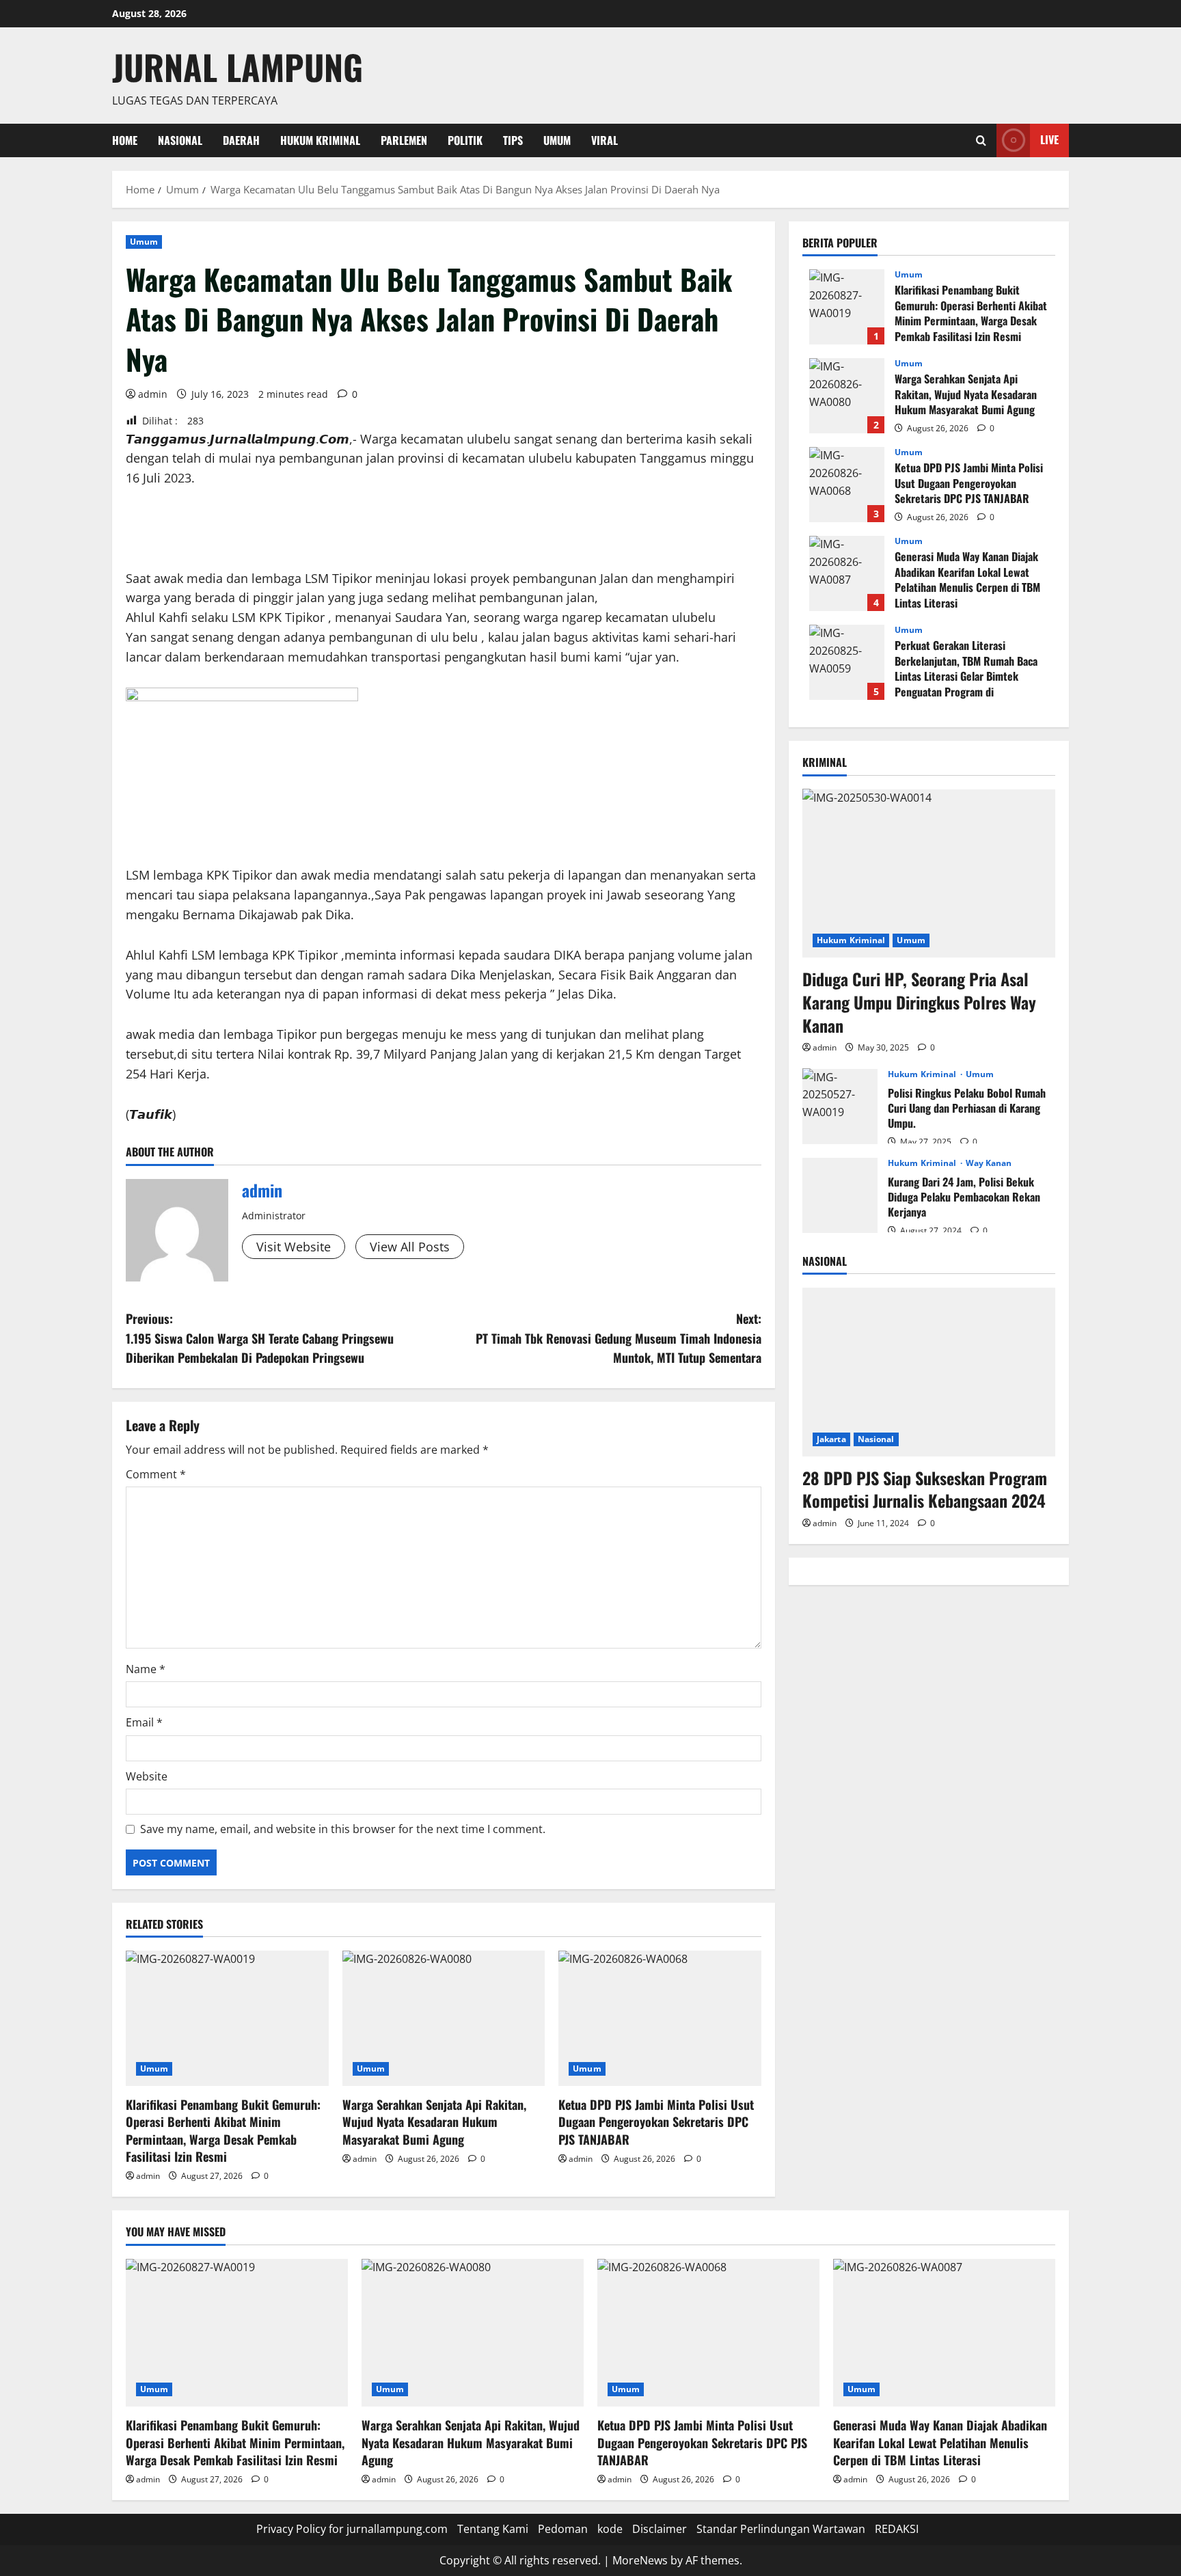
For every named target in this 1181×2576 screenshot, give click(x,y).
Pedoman (563, 2529)
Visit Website (294, 1247)
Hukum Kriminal (320, 140)
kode (610, 2529)
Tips (513, 140)
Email (144, 1722)
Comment (156, 1474)
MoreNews (640, 2560)
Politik (465, 140)
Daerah (241, 140)
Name (146, 1669)
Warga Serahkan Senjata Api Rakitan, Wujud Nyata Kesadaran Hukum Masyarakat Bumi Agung (434, 2121)
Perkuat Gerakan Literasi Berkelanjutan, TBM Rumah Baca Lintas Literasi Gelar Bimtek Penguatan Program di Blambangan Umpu (847, 662)
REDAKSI (897, 2529)
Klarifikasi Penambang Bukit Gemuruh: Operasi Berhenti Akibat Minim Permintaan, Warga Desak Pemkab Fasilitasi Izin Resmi (223, 2130)
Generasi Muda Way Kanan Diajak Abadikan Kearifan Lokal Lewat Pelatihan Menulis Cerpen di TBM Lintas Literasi (847, 573)
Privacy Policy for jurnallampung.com (352, 2529)
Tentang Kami (493, 2529)
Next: (619, 1338)
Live (1049, 139)
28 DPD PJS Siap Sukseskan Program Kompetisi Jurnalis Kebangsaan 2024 (925, 1489)
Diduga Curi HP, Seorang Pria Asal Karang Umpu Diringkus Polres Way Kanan (919, 1002)
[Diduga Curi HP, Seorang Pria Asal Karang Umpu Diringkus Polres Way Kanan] (929, 873)
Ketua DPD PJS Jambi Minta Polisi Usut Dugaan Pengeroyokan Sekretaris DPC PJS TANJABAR (656, 2121)
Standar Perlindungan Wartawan (781, 2529)
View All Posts (410, 1247)
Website (147, 1776)
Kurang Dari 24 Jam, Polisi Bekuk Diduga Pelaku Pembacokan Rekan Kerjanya (840, 1195)
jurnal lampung (237, 66)
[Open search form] (981, 140)
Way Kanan (989, 1163)
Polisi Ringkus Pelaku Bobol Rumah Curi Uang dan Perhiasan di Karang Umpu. (840, 1106)
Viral (605, 140)
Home (125, 140)
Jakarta (831, 1438)
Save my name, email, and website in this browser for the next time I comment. (343, 1829)
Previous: (260, 1338)
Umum (557, 140)
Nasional (180, 140)
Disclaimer (660, 2529)
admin (153, 394)
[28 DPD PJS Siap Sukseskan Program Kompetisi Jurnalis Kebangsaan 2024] (929, 1372)
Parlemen (404, 140)
